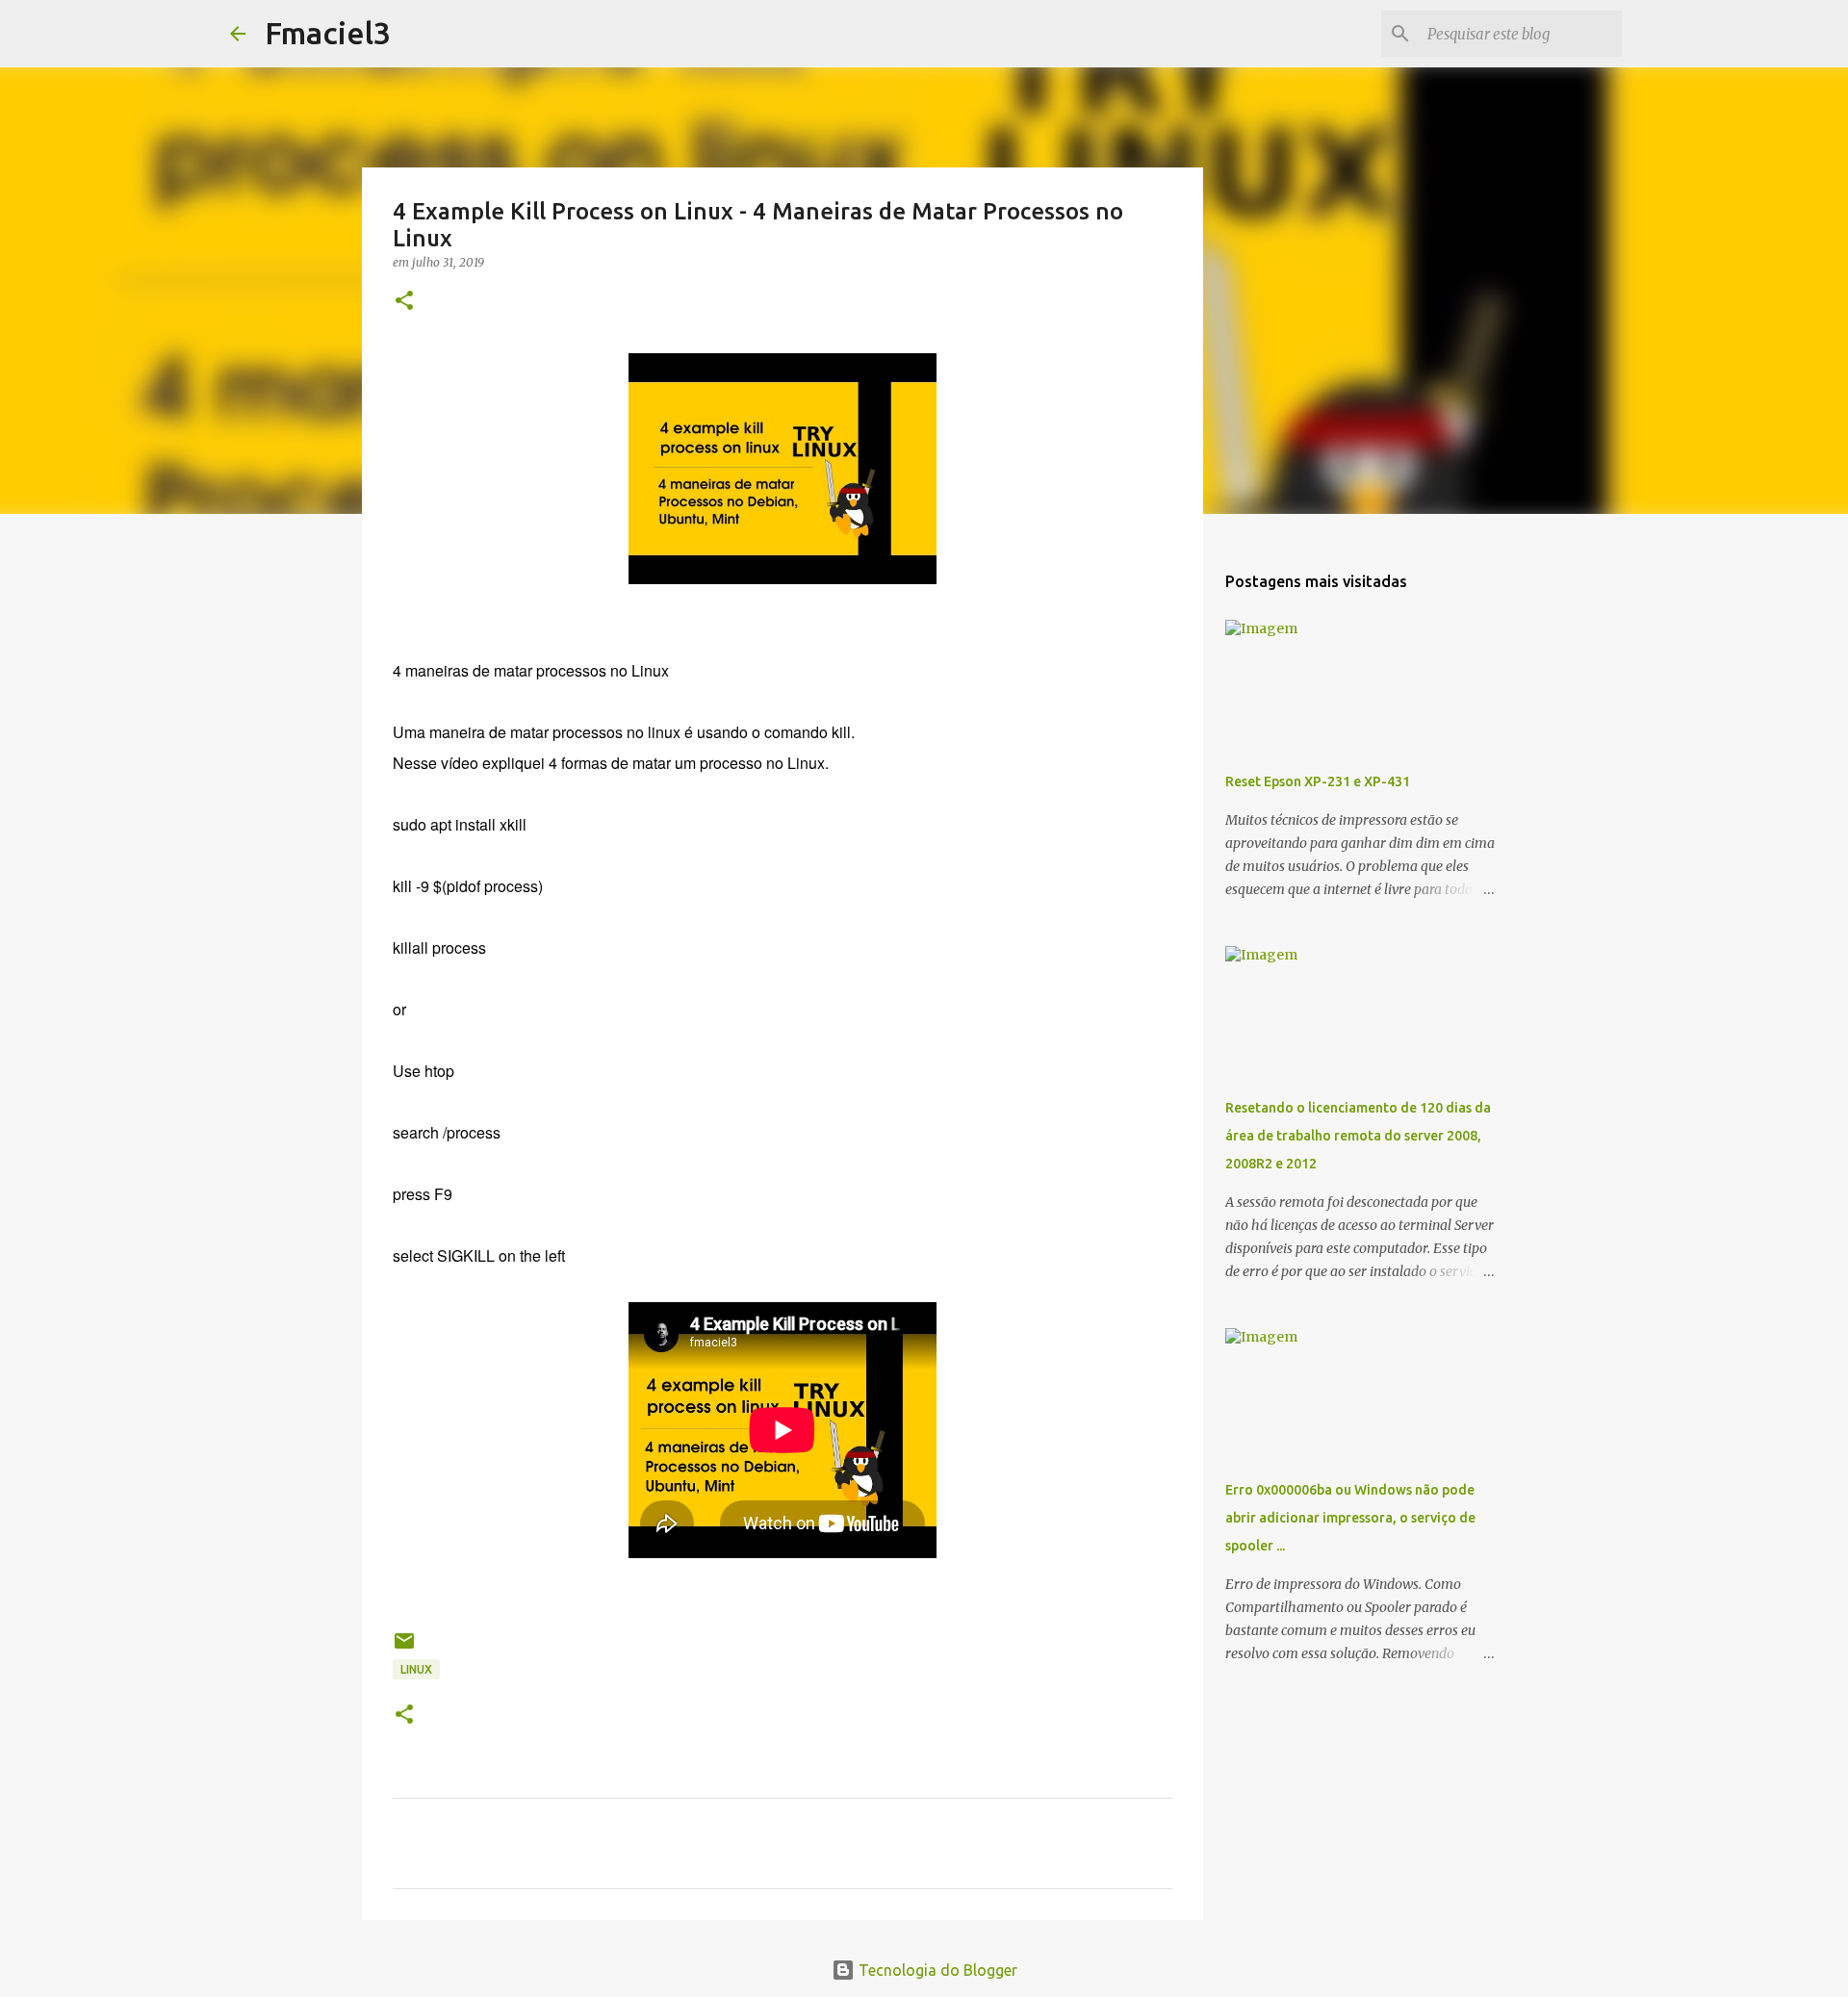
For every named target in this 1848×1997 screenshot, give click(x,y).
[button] (404, 302)
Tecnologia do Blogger (936, 1970)
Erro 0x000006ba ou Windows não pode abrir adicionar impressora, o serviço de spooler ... (1350, 1518)
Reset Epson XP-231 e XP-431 (1318, 781)
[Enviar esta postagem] (404, 1648)
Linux (416, 1669)
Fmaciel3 (328, 33)
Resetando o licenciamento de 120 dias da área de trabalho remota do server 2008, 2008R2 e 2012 (1358, 1136)
